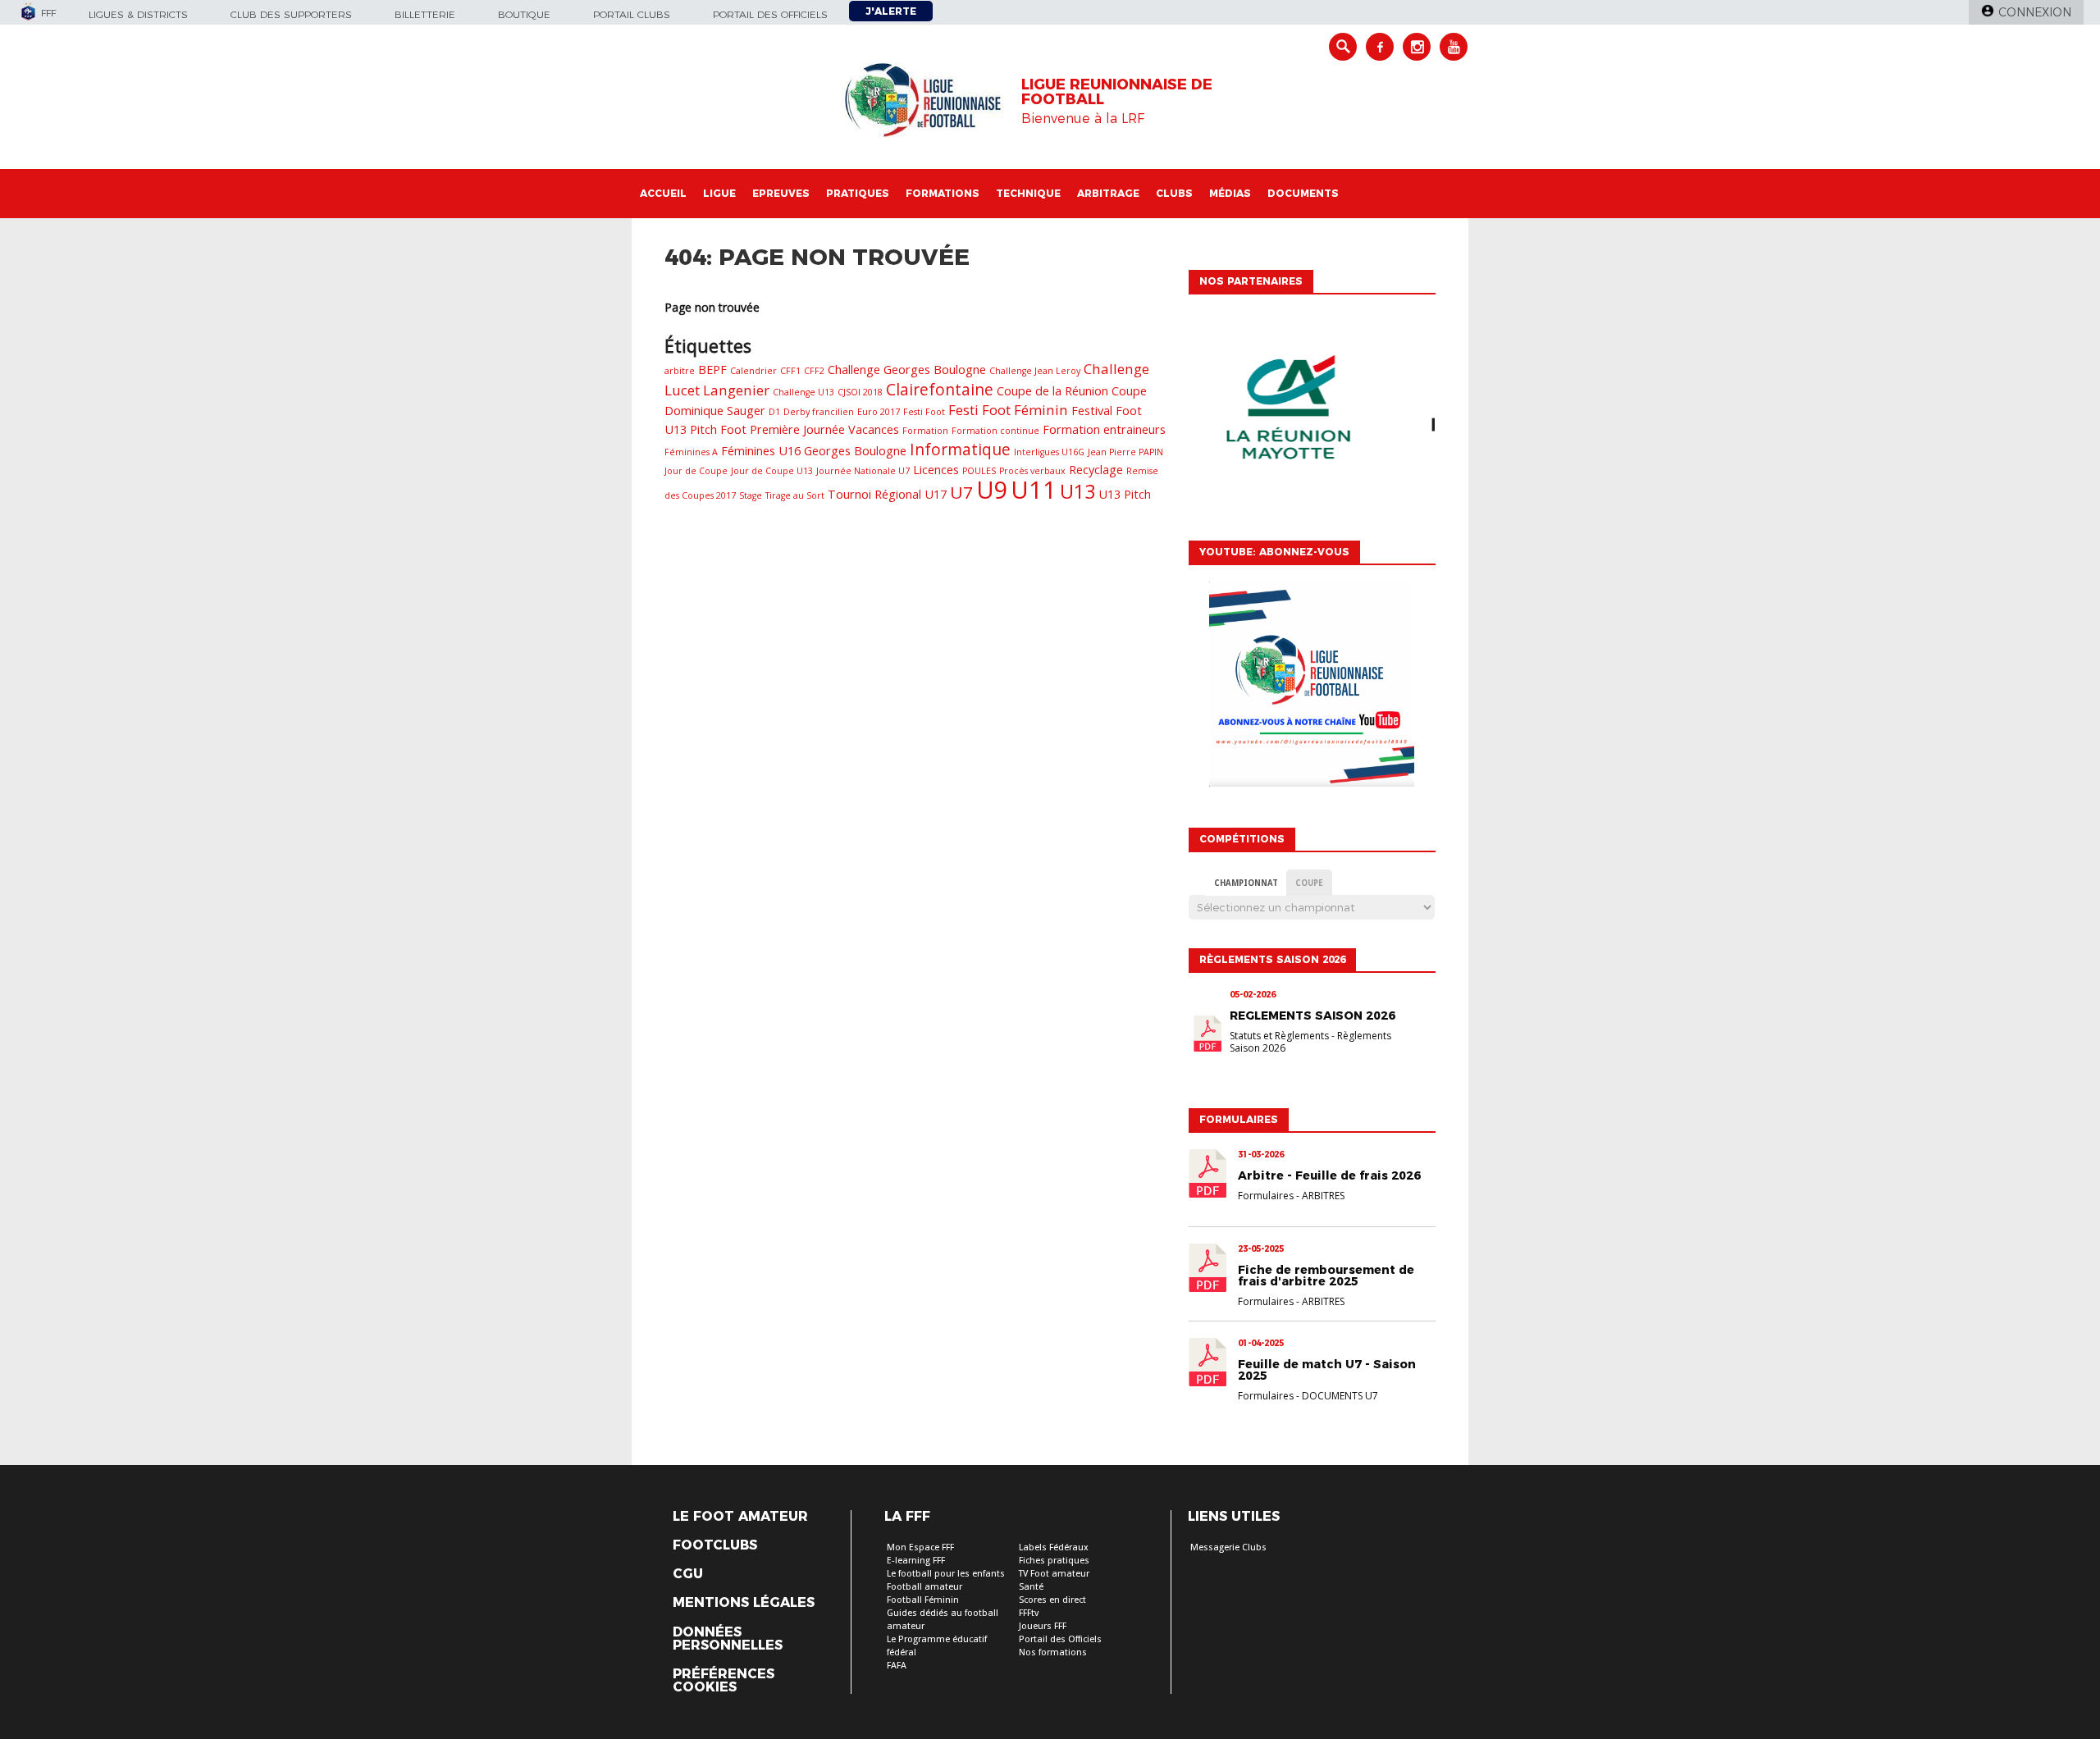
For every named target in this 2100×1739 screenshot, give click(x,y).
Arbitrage (1108, 193)
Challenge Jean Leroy (1035, 371)
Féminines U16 (761, 451)
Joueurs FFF (1043, 1626)
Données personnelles (728, 1639)
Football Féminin (923, 1600)
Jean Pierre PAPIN (1125, 452)
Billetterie (425, 14)
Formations (943, 193)
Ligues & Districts (138, 14)
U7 (961, 492)
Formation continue (995, 431)
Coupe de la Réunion (1052, 391)
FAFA (897, 1666)
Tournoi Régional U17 (887, 494)
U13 (1077, 491)
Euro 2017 (879, 412)
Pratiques (858, 193)
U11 (1034, 490)
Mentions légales (744, 1603)
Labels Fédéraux (1054, 1547)
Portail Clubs (632, 14)
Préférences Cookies (724, 1681)
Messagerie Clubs (1228, 1547)
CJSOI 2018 (860, 392)
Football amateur (924, 1587)
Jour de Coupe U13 (772, 471)
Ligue (719, 193)
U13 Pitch (1125, 494)
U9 (992, 489)
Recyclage (1096, 470)
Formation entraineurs (1104, 429)
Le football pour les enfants (946, 1574)
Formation (925, 431)
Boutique (524, 14)
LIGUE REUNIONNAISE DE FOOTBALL (1117, 92)
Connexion (2035, 12)
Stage (751, 495)
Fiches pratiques (1054, 1561)
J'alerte (891, 11)
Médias (1230, 193)
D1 (774, 412)
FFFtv (1029, 1613)
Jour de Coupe (696, 471)
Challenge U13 (803, 392)
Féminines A (691, 452)
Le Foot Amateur (740, 1517)
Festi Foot (924, 412)
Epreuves (781, 193)
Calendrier (753, 371)
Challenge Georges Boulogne (907, 370)
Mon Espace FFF (920, 1547)
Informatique (960, 450)
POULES (979, 471)
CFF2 (814, 371)
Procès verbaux (1032, 471)
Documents (1303, 193)
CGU (688, 1574)
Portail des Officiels (1060, 1639)
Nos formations (1053, 1652)
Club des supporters (291, 14)
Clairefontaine (940, 390)
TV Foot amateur (1054, 1574)
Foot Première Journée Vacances (810, 429)
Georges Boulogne (855, 451)
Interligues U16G (1049, 452)
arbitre (680, 371)
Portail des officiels (770, 14)
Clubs (1174, 193)
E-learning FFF (916, 1561)
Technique (1028, 193)
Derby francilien (819, 412)
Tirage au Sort (795, 495)
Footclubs (715, 1545)
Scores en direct (1052, 1600)
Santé (1031, 1587)
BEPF (712, 370)
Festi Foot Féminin (1008, 410)
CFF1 (790, 371)
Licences (936, 470)
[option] (1312, 413)
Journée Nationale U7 (863, 471)
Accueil (663, 193)
